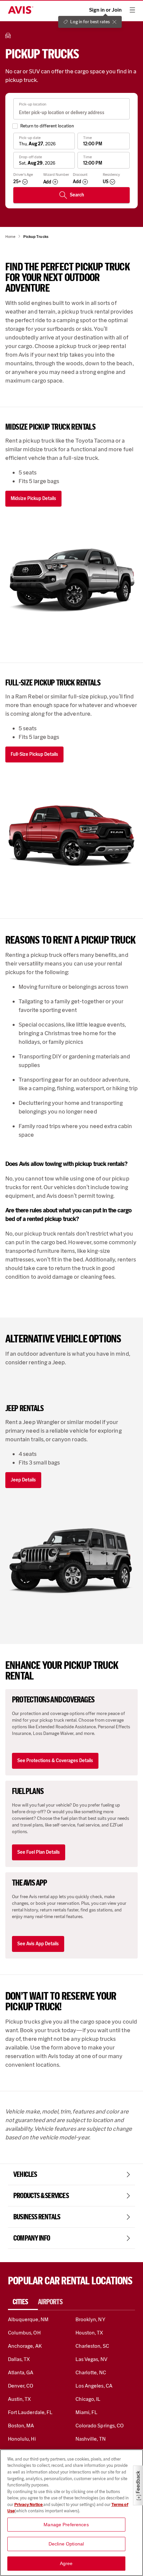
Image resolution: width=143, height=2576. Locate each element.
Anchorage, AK (25, 2346)
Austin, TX (19, 2399)
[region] (71, 2513)
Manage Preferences (66, 2525)
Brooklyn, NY (90, 2319)
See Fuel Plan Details (39, 1852)
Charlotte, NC (91, 2372)
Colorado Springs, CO (100, 2426)
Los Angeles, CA (94, 2386)
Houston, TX (89, 2333)
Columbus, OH (24, 2333)
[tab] (23, 2302)
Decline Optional (66, 2544)
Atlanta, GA (21, 2372)
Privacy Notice (29, 2504)
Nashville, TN (91, 2439)
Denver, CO (21, 2386)
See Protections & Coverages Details (55, 1761)
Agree (66, 2563)
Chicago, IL (88, 2399)
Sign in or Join (105, 10)
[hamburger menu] (132, 10)
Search (77, 195)
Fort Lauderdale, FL (30, 2412)
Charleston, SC (92, 2346)
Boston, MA (21, 2426)
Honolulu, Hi (22, 2439)
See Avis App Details (38, 1944)
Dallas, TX (19, 2359)
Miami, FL (86, 2412)
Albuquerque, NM (28, 2319)
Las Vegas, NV (91, 2359)
